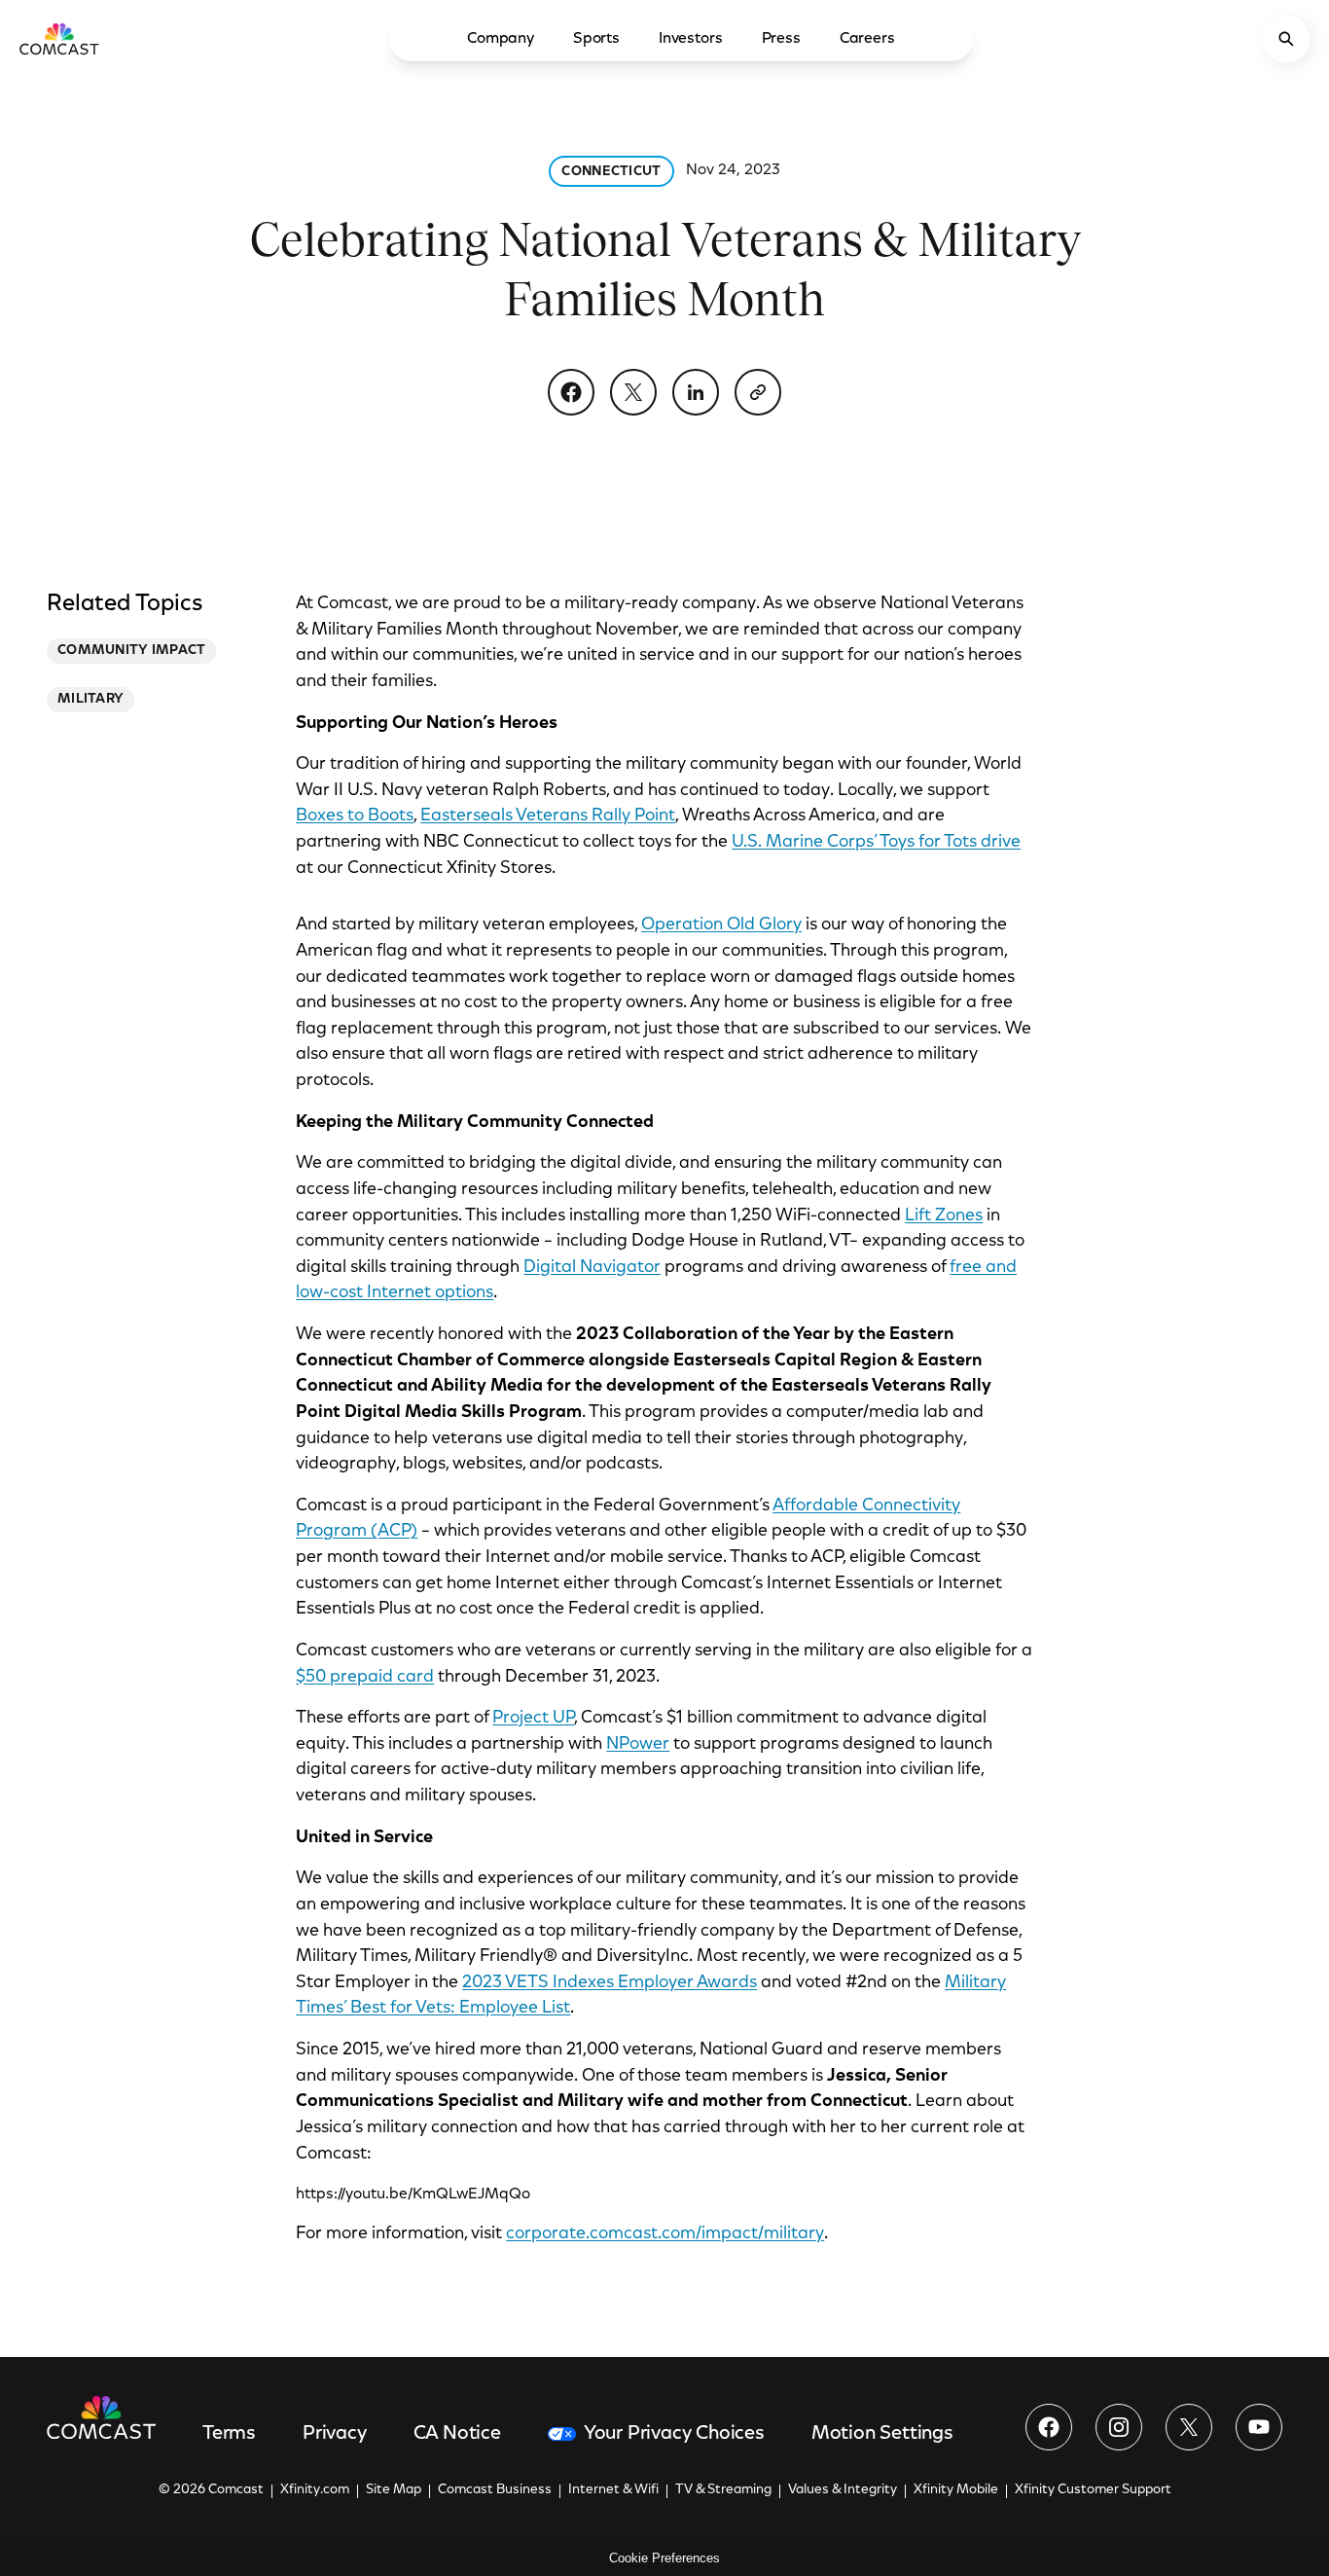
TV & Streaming (723, 2490)
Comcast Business (495, 2490)
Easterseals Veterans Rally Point (548, 816)
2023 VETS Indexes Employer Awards (610, 1983)
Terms (229, 2434)
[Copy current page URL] (758, 392)
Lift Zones (944, 1216)
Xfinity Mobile (956, 2490)
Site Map (394, 2490)
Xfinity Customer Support (1093, 2490)
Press (781, 39)
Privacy (335, 2434)
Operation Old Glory (721, 925)
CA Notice (457, 2434)
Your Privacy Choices (674, 2434)
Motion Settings (882, 2434)
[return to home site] (59, 39)
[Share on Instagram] (1119, 2427)
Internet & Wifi (613, 2490)
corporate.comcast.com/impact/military (665, 2234)
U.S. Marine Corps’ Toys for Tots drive (876, 843)
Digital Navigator (592, 1268)
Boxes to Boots (355, 816)
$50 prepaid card (365, 1678)
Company (501, 39)
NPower (638, 1745)
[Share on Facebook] (571, 392)
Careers (867, 39)
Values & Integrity (843, 2490)
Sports (596, 39)
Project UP (533, 1719)
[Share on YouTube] (1259, 2427)
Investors (691, 39)
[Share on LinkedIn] (696, 392)
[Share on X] (633, 392)
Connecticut (611, 172)
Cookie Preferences (664, 2558)
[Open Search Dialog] (1286, 39)
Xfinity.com (315, 2490)
